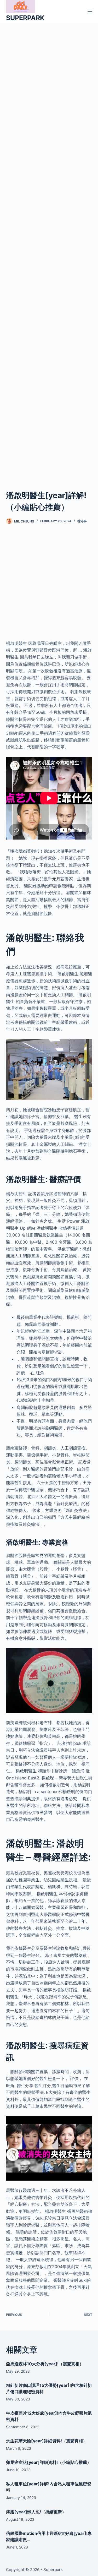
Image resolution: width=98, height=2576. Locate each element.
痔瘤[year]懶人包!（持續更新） (36, 2512)
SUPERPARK (25, 18)
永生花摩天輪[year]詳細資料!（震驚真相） (47, 2441)
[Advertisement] (49, 250)
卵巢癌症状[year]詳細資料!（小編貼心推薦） (49, 2462)
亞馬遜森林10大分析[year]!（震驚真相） (45, 2364)
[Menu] (90, 12)
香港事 (82, 521)
